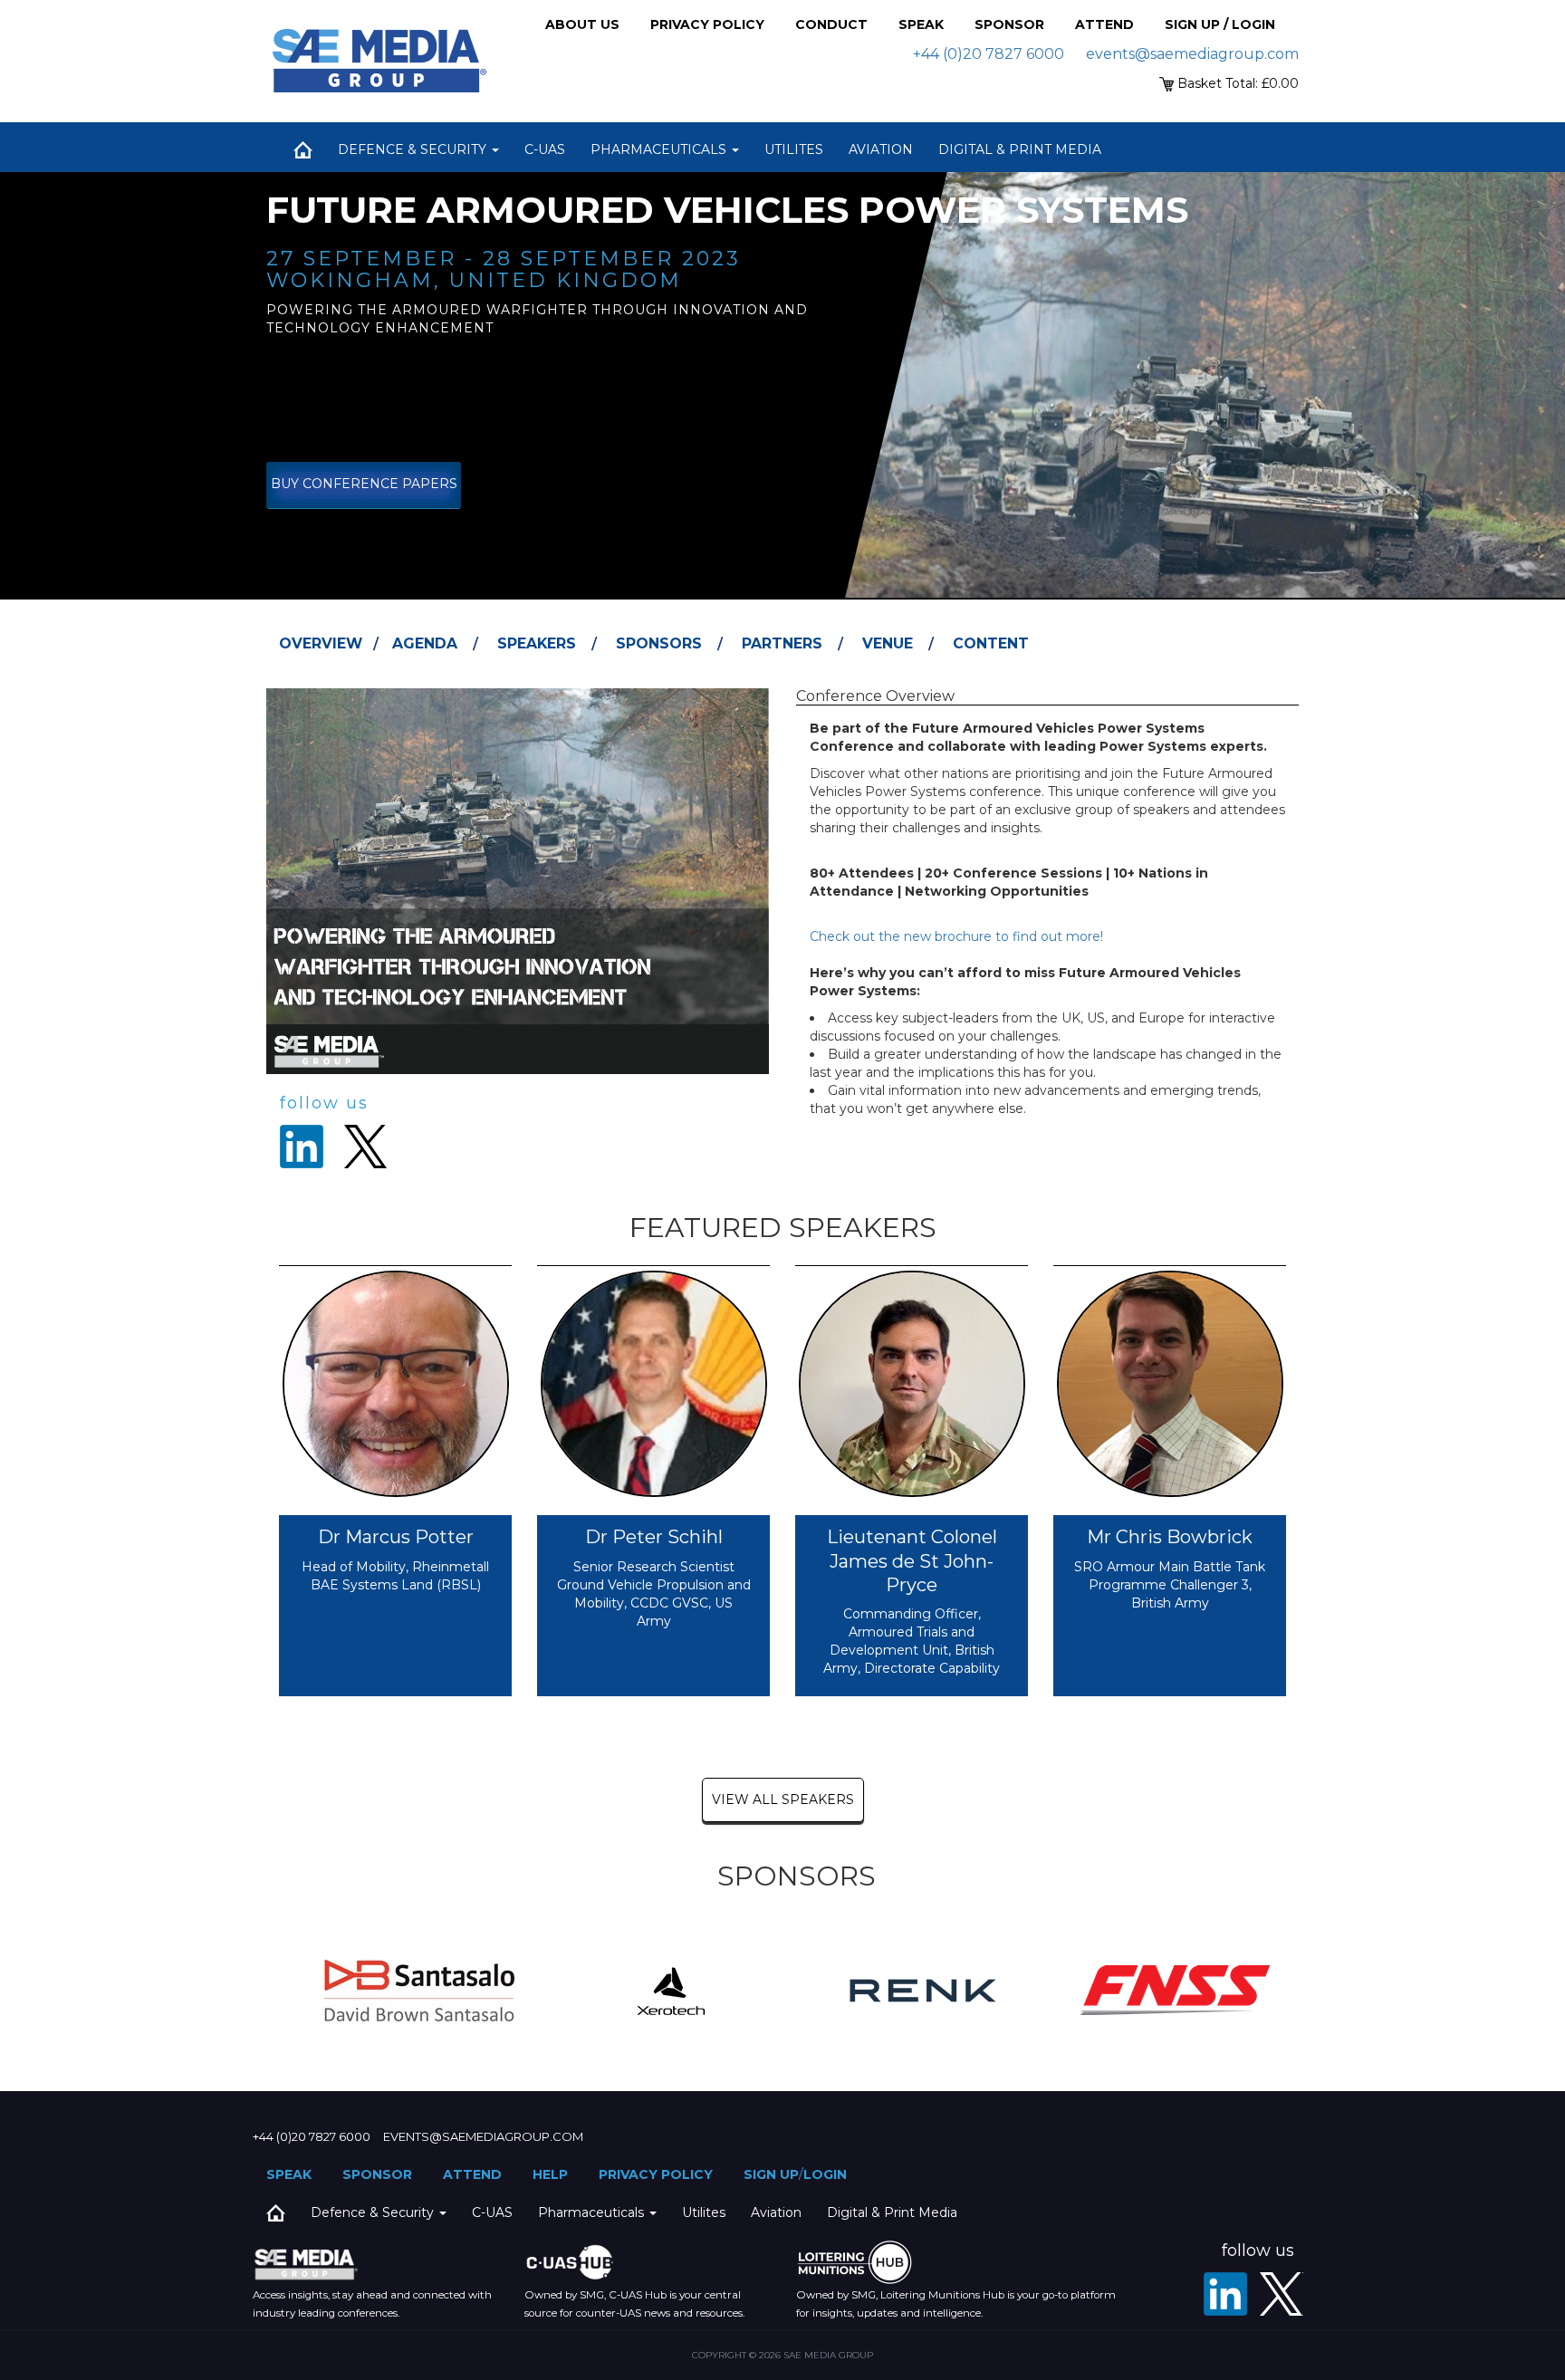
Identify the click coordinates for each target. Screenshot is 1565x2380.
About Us (582, 24)
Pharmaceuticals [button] (660, 149)
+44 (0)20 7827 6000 (989, 54)
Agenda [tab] (425, 643)
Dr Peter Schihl (654, 1537)
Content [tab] (991, 643)
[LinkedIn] (1225, 2294)
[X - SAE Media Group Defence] (1282, 2294)
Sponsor (1009, 24)
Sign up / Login (1220, 24)
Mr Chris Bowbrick (1170, 1537)
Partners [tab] (782, 643)
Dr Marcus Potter (396, 1537)
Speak (921, 24)
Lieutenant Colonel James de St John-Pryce (912, 1561)
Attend (1104, 24)
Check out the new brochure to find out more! (956, 936)
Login (825, 2174)
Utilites (794, 149)
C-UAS (545, 149)
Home (302, 149)
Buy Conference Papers (364, 484)
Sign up (771, 2174)
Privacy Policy (707, 24)
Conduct (831, 24)
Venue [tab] (888, 643)
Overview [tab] (321, 643)
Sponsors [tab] (659, 643)
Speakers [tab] (537, 643)
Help (550, 2174)
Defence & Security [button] (414, 149)
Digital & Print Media (1020, 149)
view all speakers (783, 1799)
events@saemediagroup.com (1192, 54)
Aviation (881, 149)
